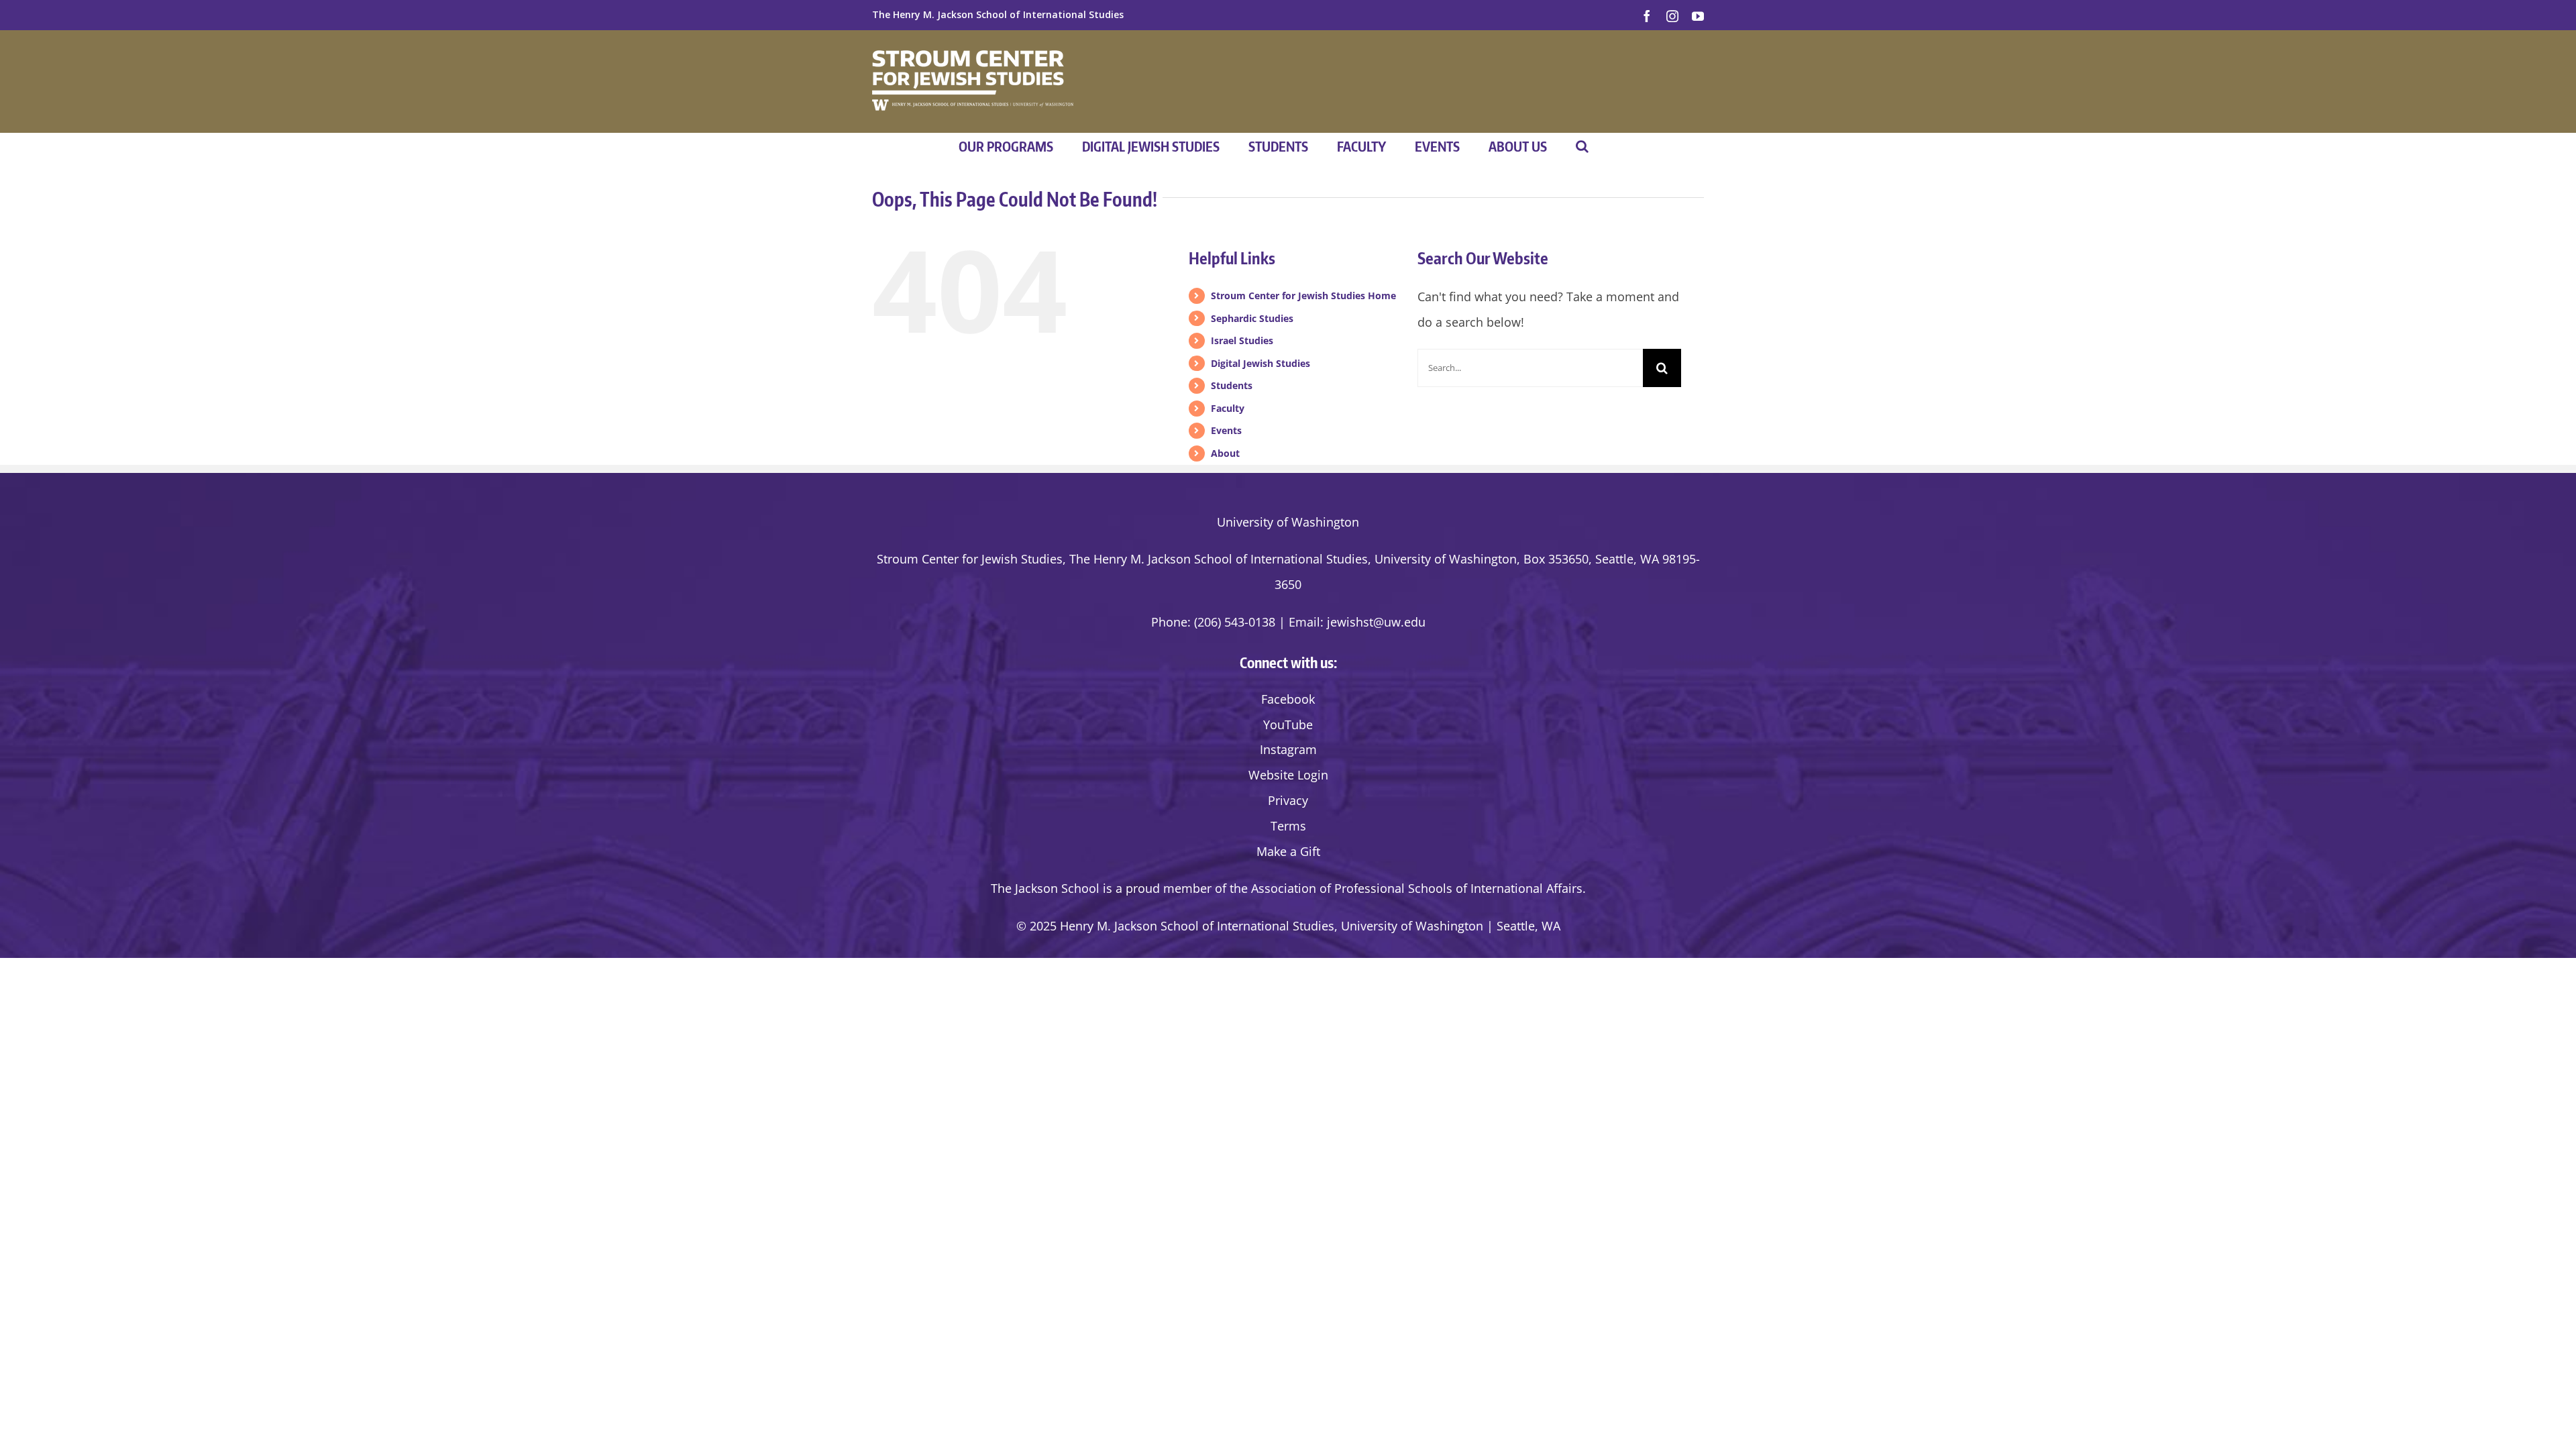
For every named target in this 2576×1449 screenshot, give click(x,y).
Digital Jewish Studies (1260, 363)
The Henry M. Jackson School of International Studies (998, 14)
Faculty (1228, 408)
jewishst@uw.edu (1376, 622)
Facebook (1288, 699)
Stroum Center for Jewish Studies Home (1303, 296)
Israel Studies (1242, 340)
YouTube (1288, 724)
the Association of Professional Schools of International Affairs (1406, 888)
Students (1232, 385)
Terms (1288, 826)
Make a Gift (1288, 851)
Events (1226, 430)
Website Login (1288, 775)
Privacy (1288, 800)
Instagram (1288, 749)
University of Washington (1288, 522)
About (1225, 453)
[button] (1582, 146)
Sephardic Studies (1252, 318)
